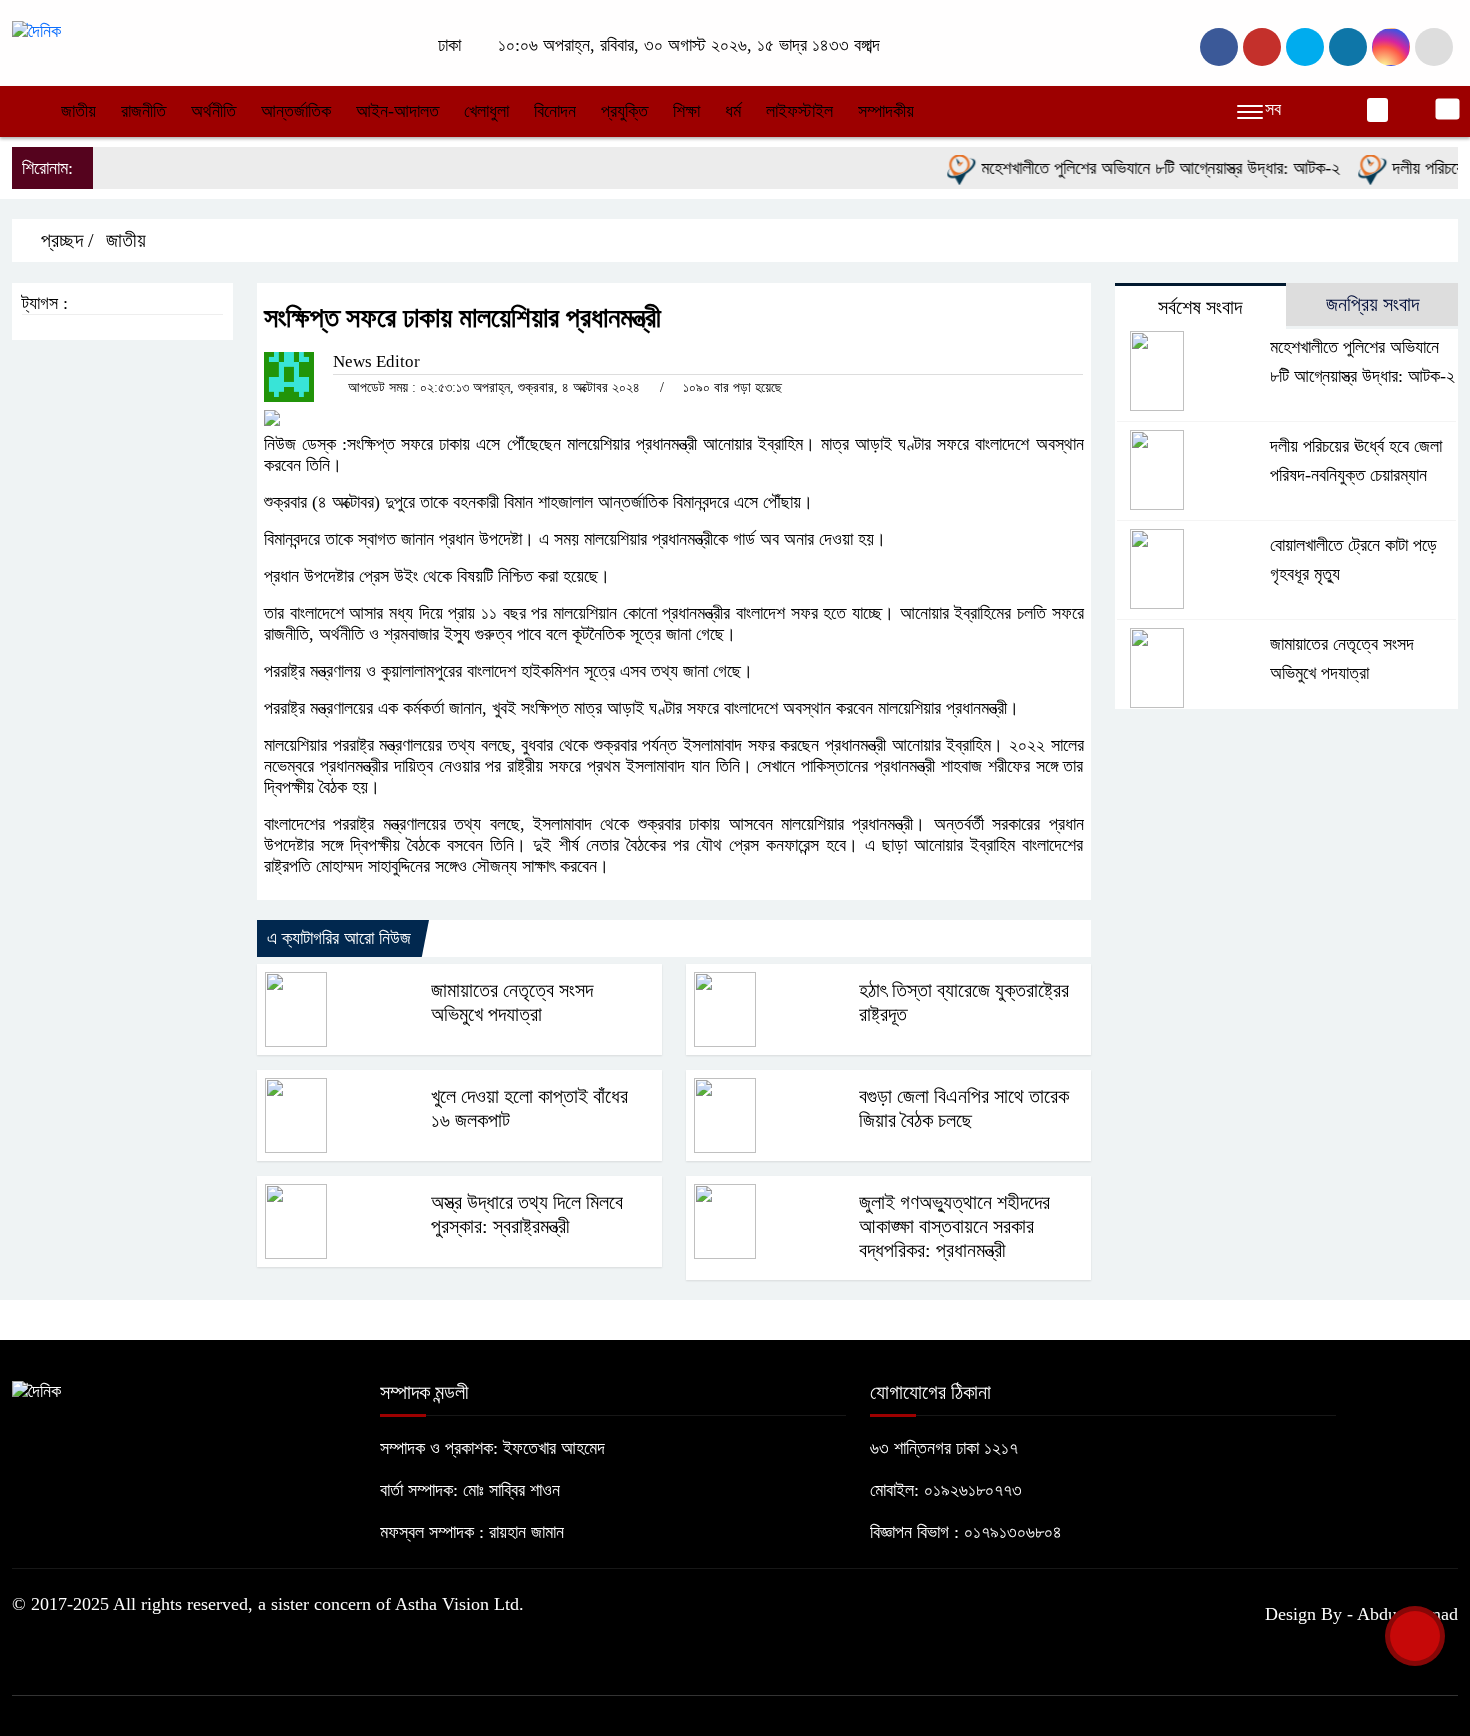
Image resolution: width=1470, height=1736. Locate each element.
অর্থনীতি (213, 111)
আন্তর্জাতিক (296, 111)
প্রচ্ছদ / (65, 240)
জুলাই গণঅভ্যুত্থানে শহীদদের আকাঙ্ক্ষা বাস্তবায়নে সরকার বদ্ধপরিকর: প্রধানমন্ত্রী (954, 1226)
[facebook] (1219, 47)
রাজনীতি (143, 111)
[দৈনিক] (36, 30)
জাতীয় (78, 111)
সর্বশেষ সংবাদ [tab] (1200, 307)
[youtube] (1391, 47)
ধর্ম (733, 111)
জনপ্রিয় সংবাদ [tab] (1372, 304)
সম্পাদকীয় (886, 111)
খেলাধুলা (486, 111)
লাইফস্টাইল (799, 111)
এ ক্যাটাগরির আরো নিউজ (339, 938)
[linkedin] (1348, 47)
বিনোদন (555, 111)
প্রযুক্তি (624, 111)
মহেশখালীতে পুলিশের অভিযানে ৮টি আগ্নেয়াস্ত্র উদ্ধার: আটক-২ (1137, 168)
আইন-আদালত (397, 111)
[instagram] (1305, 47)
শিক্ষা (686, 111)
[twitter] (1262, 47)
